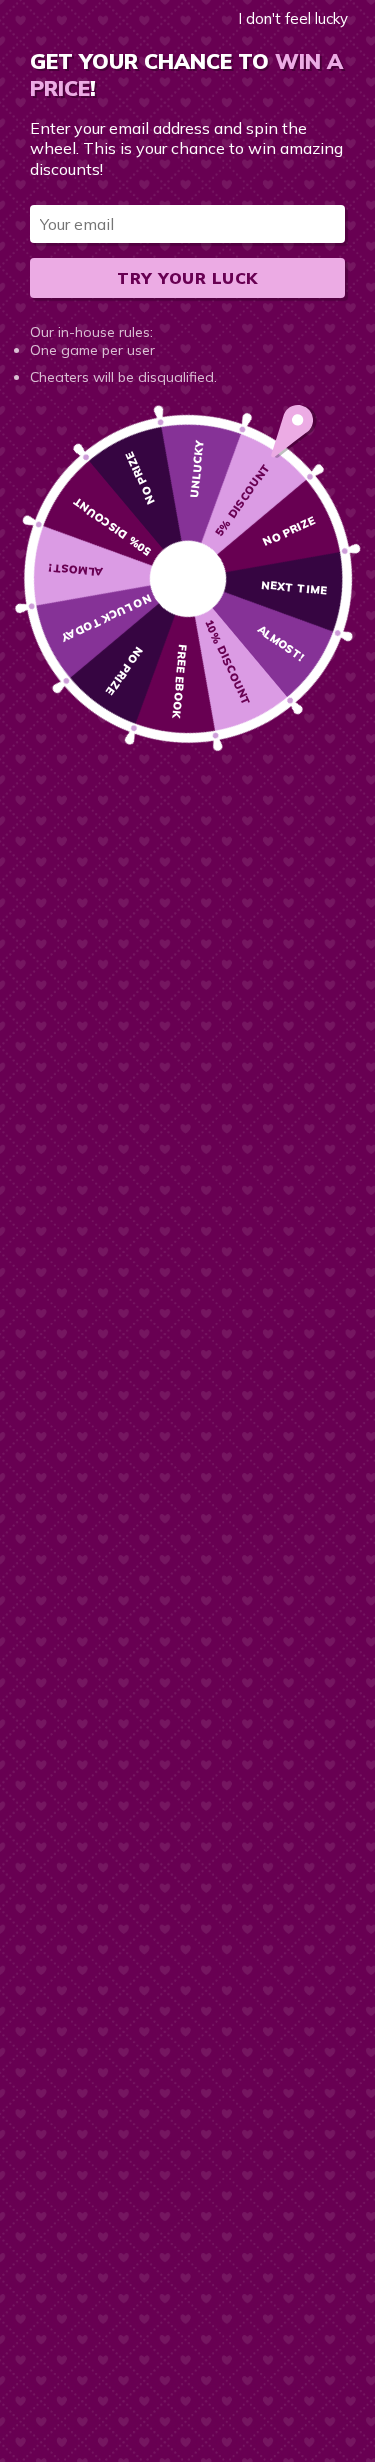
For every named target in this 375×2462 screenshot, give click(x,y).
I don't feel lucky (293, 18)
